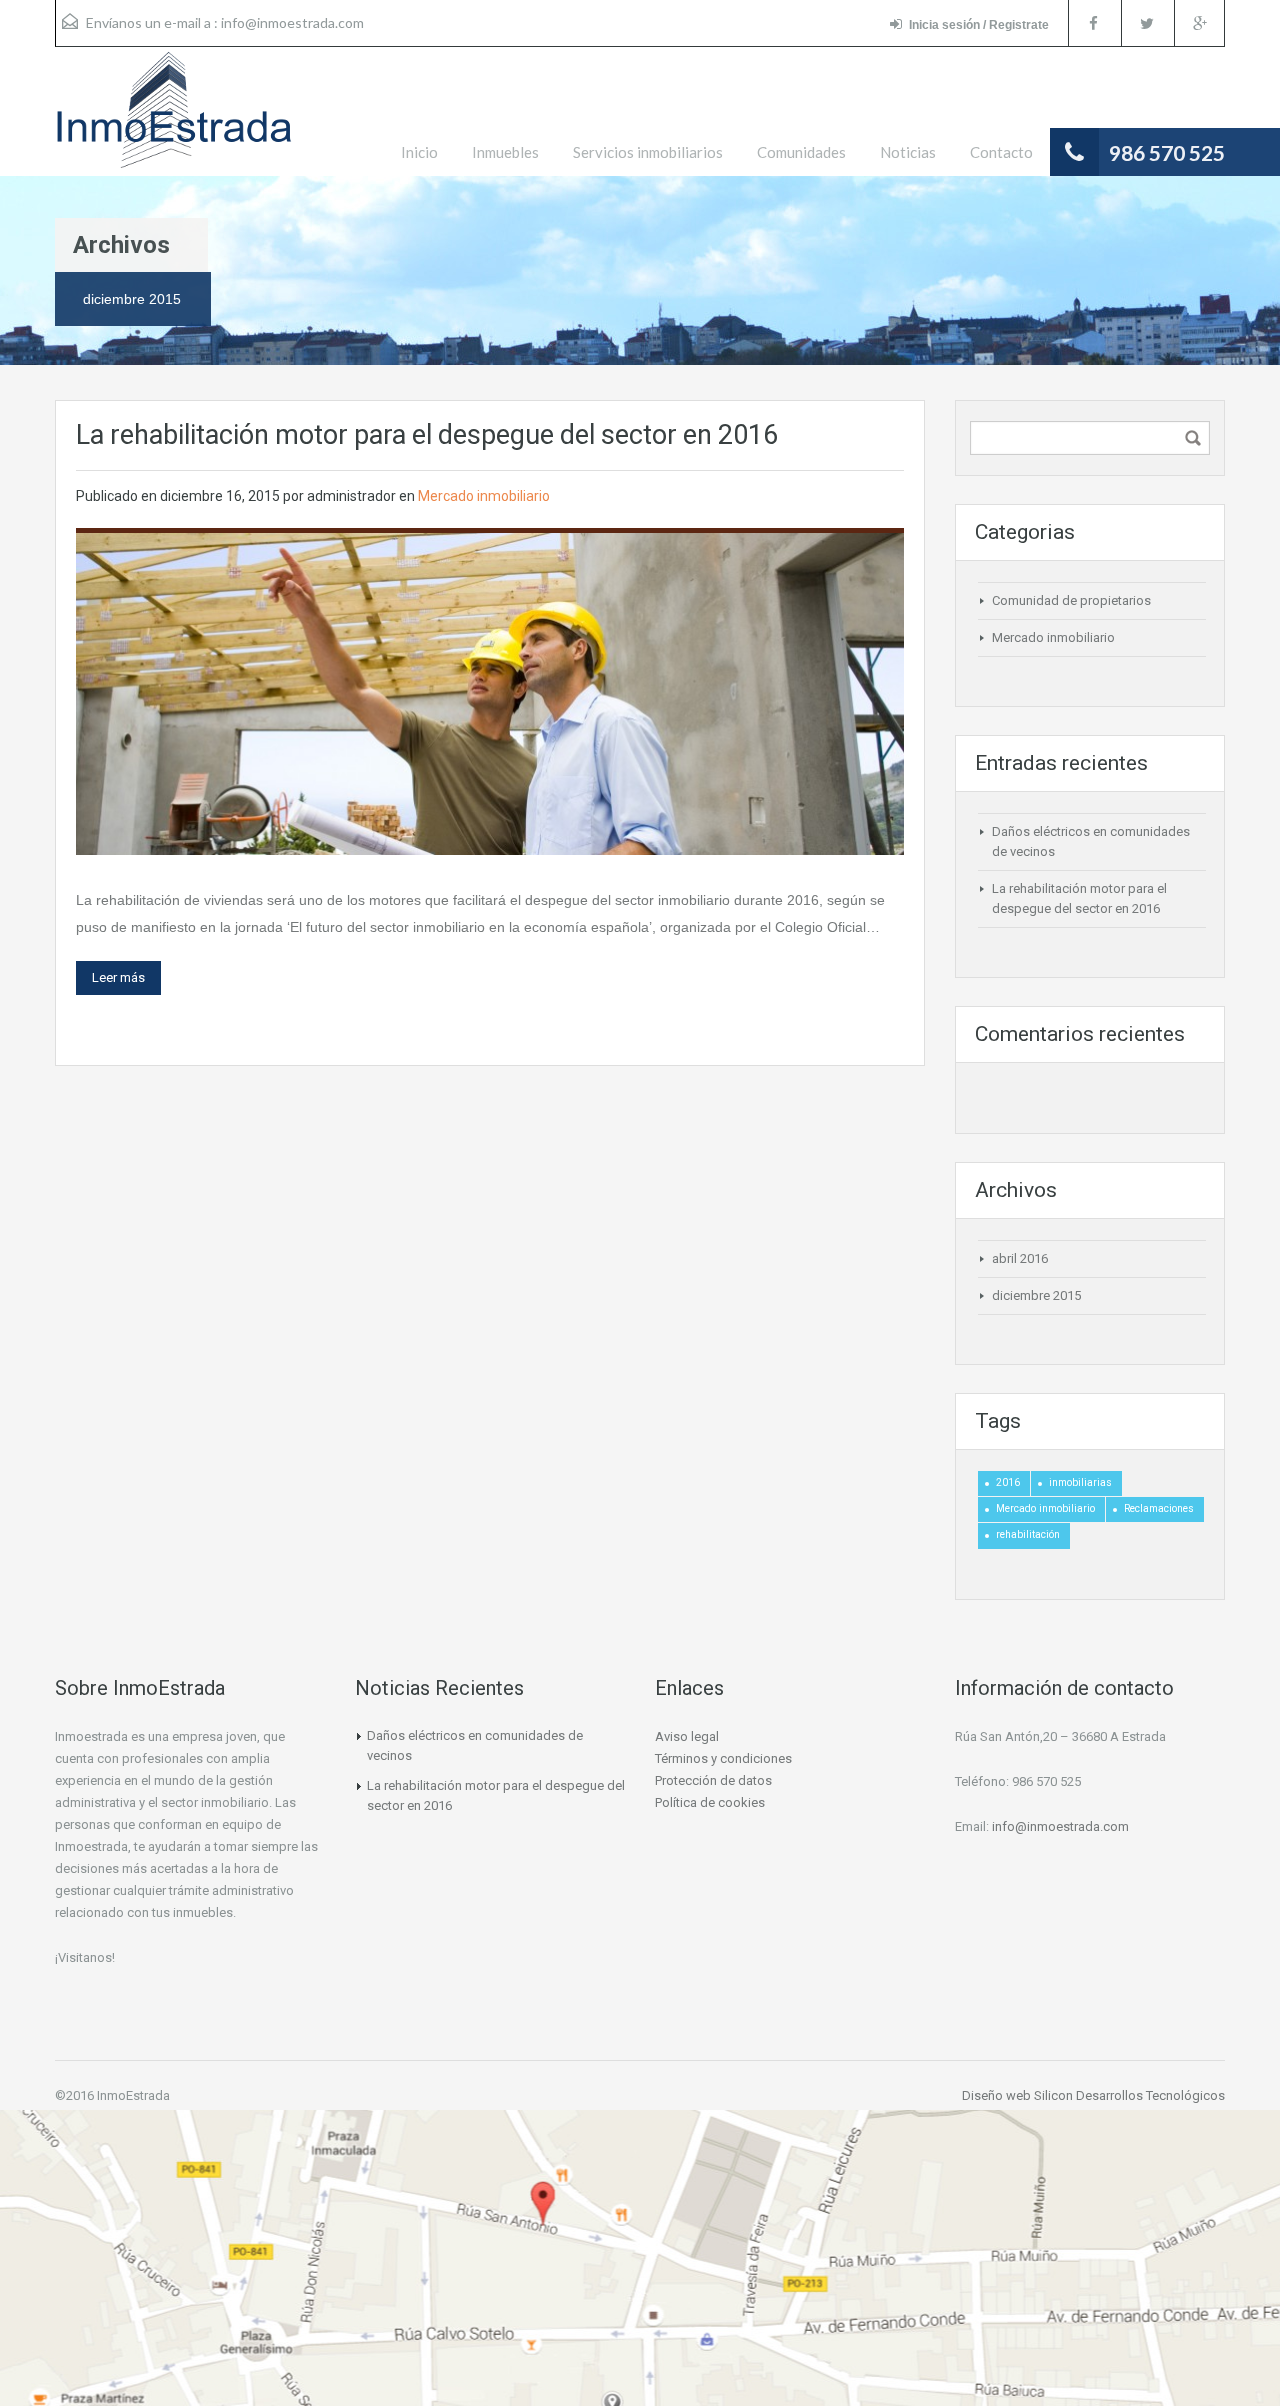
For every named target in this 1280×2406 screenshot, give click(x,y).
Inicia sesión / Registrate (979, 25)
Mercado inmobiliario (484, 496)
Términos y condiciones (723, 1758)
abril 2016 (1020, 1258)
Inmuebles (505, 152)
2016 (1008, 1482)
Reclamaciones (1159, 1508)
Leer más (118, 977)
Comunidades (801, 152)
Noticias (908, 152)
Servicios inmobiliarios (648, 152)
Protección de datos (713, 1780)
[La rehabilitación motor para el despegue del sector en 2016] (490, 693)
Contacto (1001, 152)
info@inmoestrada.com (292, 22)
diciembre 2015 (1036, 1295)
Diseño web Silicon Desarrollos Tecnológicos (1093, 2095)
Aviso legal (687, 1736)
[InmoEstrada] (174, 120)
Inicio (419, 152)
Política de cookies (710, 1802)
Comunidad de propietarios (1071, 600)
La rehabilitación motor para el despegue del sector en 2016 (427, 435)
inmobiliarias (1080, 1482)
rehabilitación (1028, 1534)
